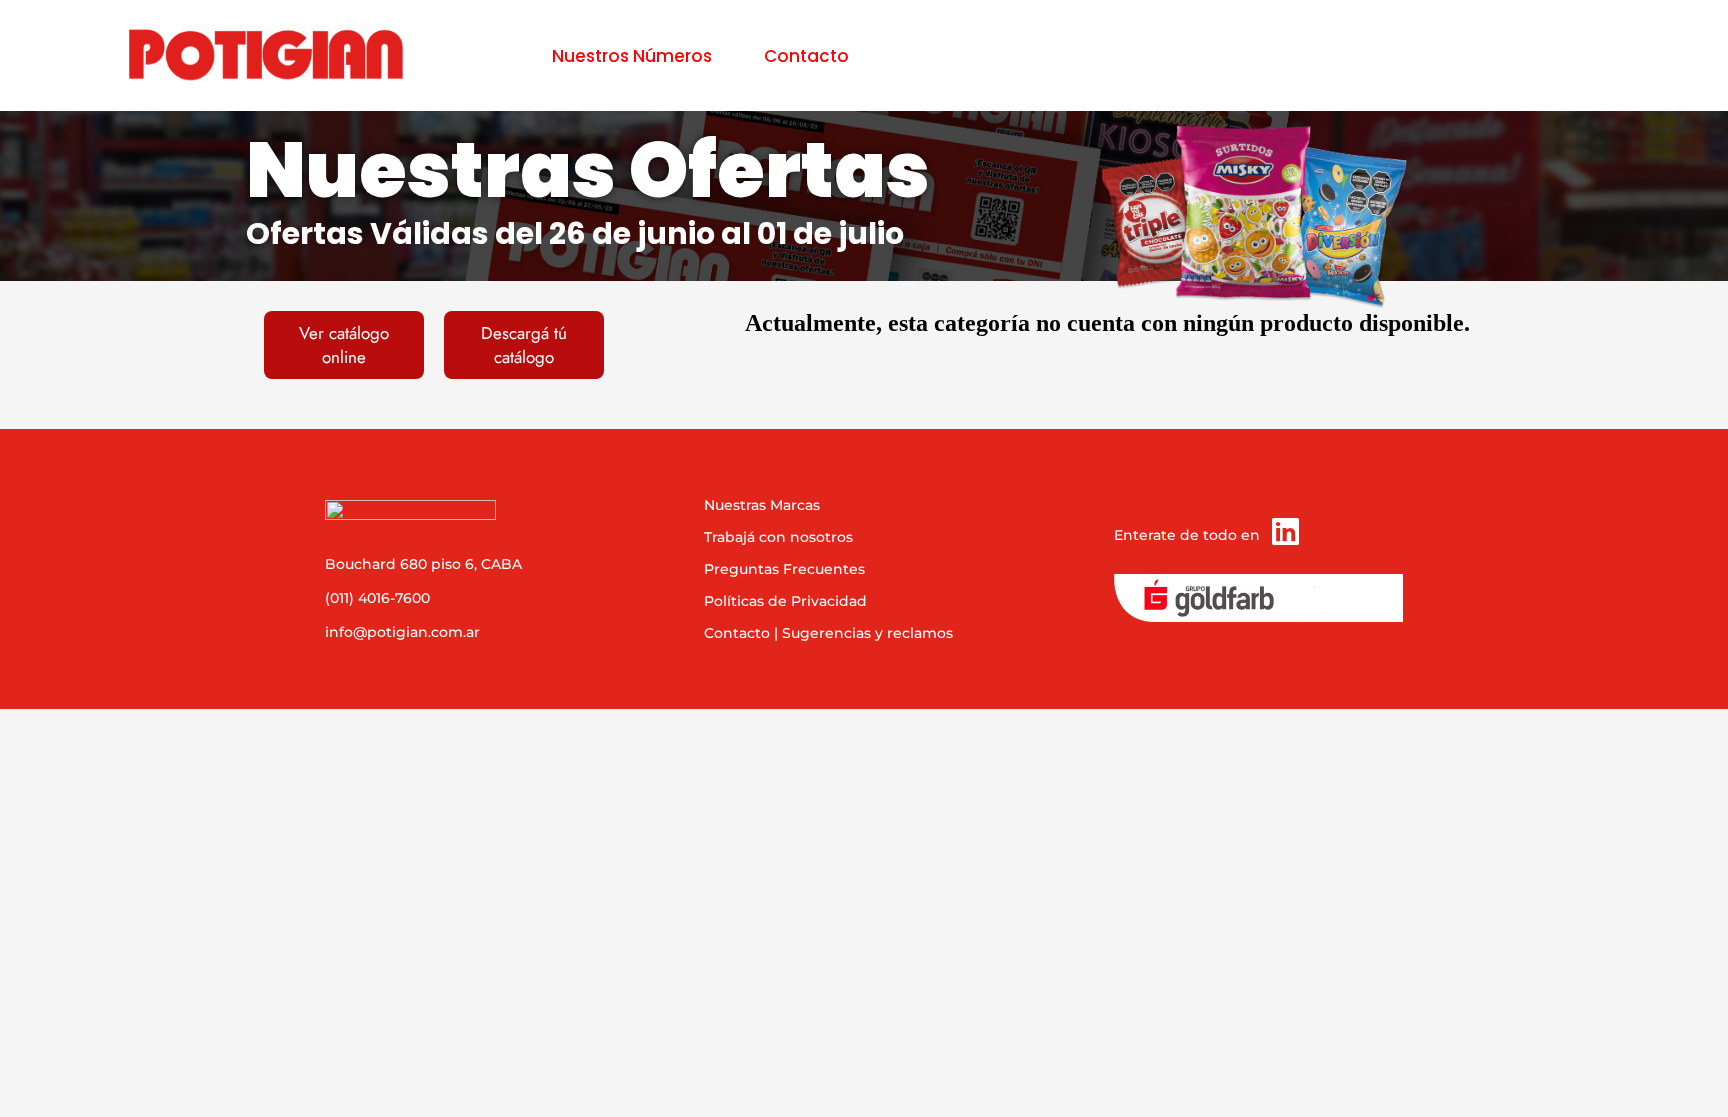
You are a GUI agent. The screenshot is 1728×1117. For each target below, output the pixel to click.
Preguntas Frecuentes (784, 569)
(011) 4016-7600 (377, 598)
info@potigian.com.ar (402, 632)
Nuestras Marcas (762, 505)
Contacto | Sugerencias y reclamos (828, 633)
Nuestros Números (632, 56)
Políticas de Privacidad (785, 601)
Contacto (806, 56)
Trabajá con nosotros (778, 537)
